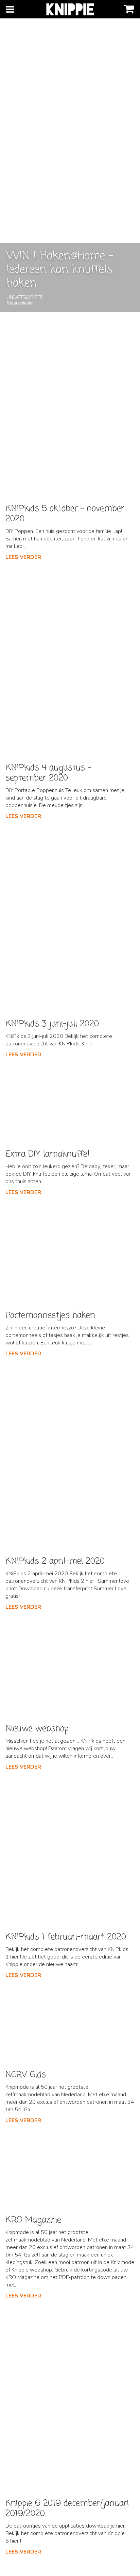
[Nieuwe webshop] (70, 1669)
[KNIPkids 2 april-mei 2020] (70, 1458)
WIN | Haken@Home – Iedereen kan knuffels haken (60, 270)
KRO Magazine (33, 2220)
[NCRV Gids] (70, 2026)
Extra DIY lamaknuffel (48, 1154)
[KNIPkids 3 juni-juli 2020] (70, 921)
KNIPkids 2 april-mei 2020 (55, 1561)
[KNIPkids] (70, 9)
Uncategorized (25, 298)
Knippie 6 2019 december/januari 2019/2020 (67, 2508)
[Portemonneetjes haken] (70, 1255)
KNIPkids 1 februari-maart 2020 (66, 1937)
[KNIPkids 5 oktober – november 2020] (70, 404)
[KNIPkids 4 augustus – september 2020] (70, 664)
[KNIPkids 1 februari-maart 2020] (70, 1853)
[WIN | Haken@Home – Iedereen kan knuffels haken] (70, 156)
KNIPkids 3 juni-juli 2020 (52, 1024)
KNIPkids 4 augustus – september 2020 (48, 773)
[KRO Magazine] (70, 2171)
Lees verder (23, 557)
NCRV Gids (26, 2075)
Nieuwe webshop (37, 1729)
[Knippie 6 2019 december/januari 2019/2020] (70, 2401)
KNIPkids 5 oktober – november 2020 (65, 514)
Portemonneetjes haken (50, 1315)
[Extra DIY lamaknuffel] (70, 1105)
